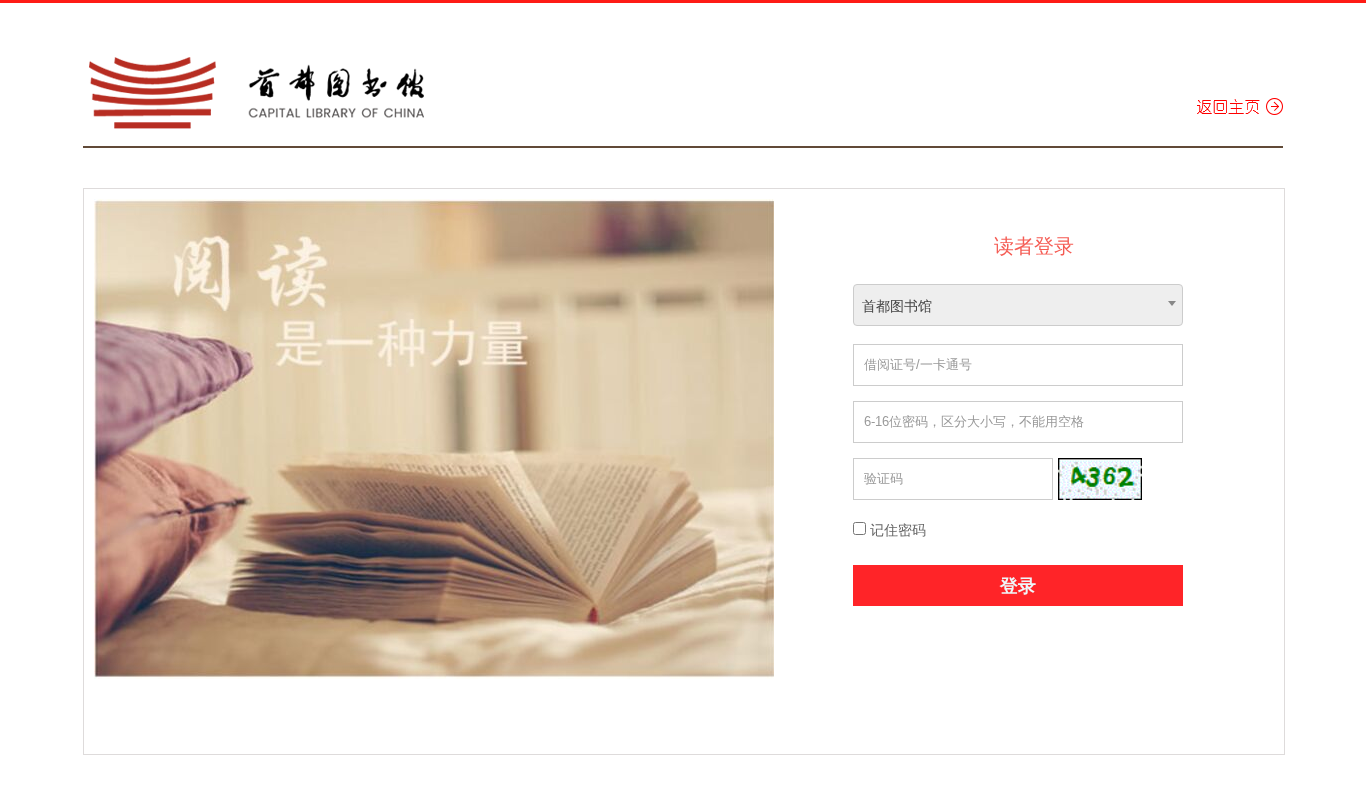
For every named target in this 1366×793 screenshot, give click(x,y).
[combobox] (1018, 305)
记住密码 (896, 530)
